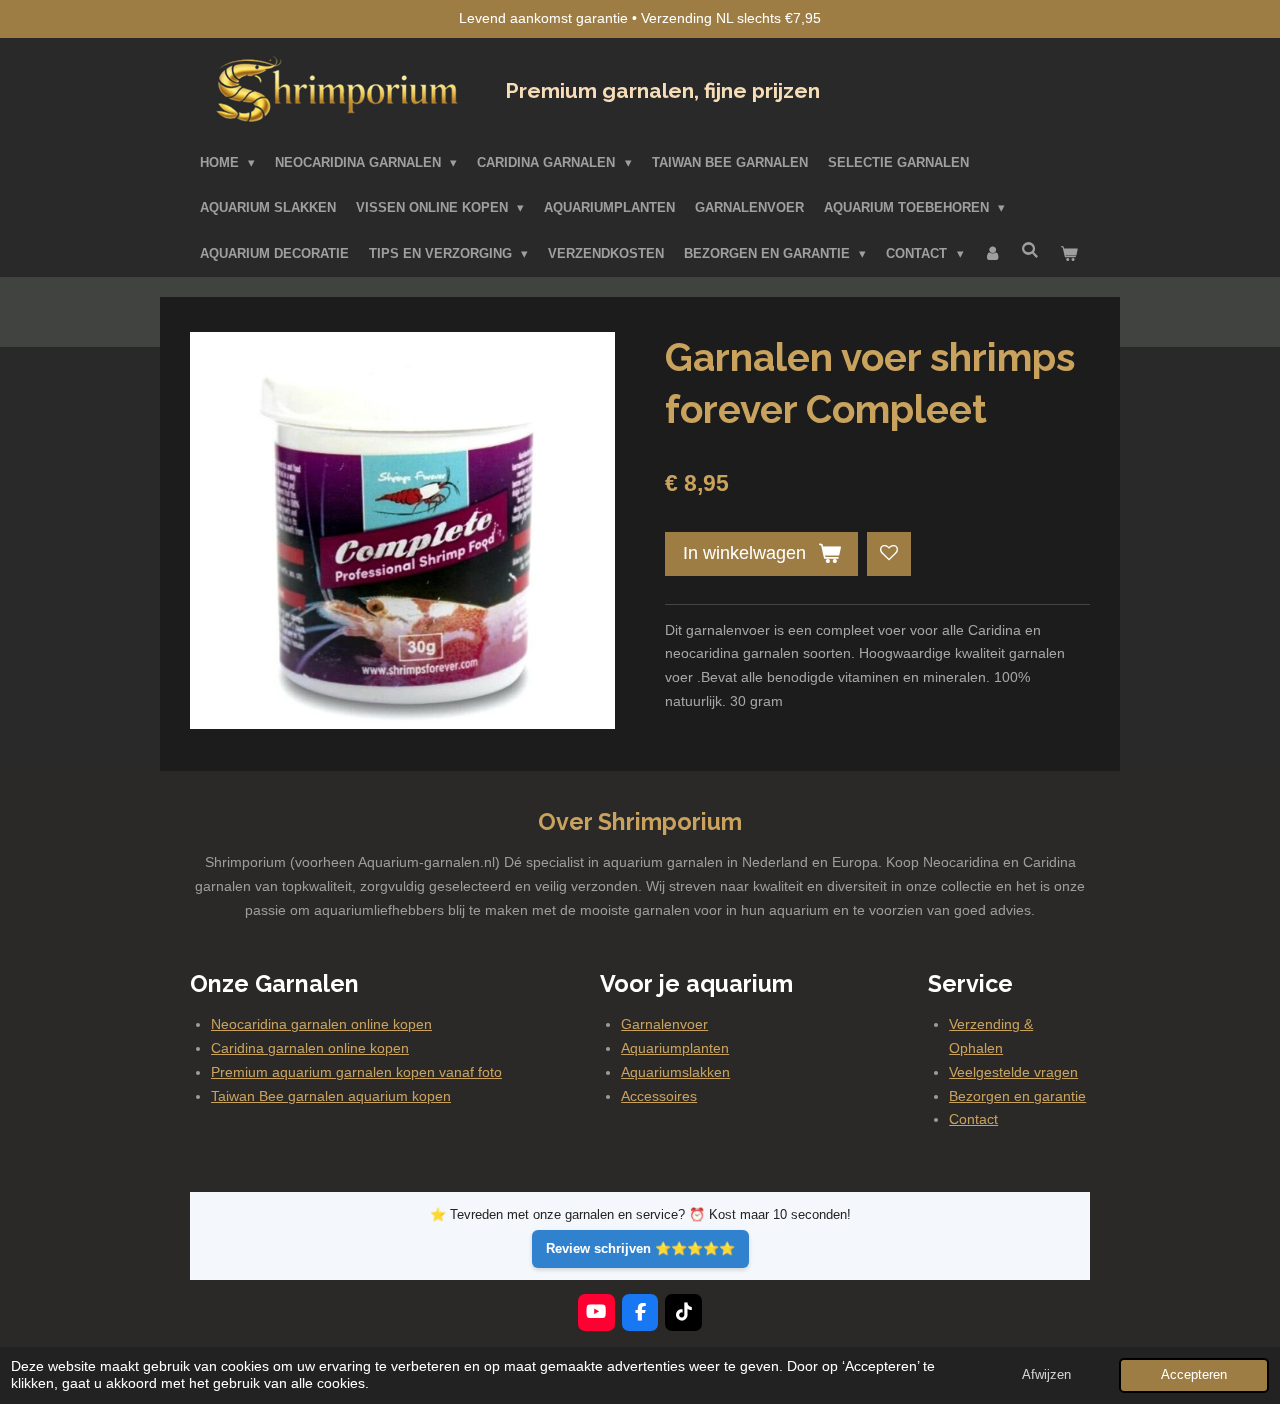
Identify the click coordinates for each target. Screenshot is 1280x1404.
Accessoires (659, 1096)
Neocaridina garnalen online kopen (321, 1024)
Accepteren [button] (1194, 1375)
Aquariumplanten (675, 1048)
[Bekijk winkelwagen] (1069, 254)
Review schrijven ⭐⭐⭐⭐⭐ (640, 1248)
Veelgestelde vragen (1013, 1072)
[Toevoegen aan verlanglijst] (889, 554)
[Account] (993, 254)
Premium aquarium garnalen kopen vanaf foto (356, 1072)
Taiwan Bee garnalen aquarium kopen (331, 1096)
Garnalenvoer (664, 1024)
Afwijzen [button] (1046, 1375)
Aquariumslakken (675, 1072)
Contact (973, 1119)
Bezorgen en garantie (1017, 1096)
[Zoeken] (1031, 250)
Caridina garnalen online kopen (310, 1048)
